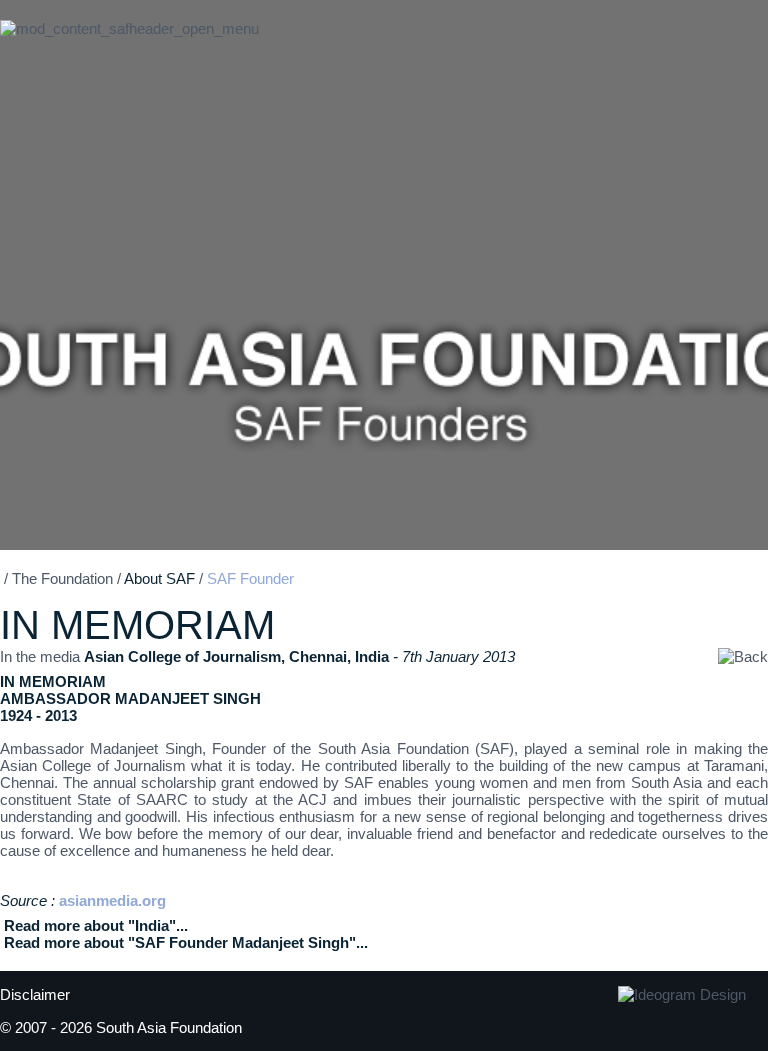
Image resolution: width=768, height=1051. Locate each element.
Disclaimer (35, 994)
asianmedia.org (112, 900)
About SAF (159, 578)
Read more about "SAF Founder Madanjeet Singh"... (186, 942)
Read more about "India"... (96, 925)
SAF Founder (250, 578)
